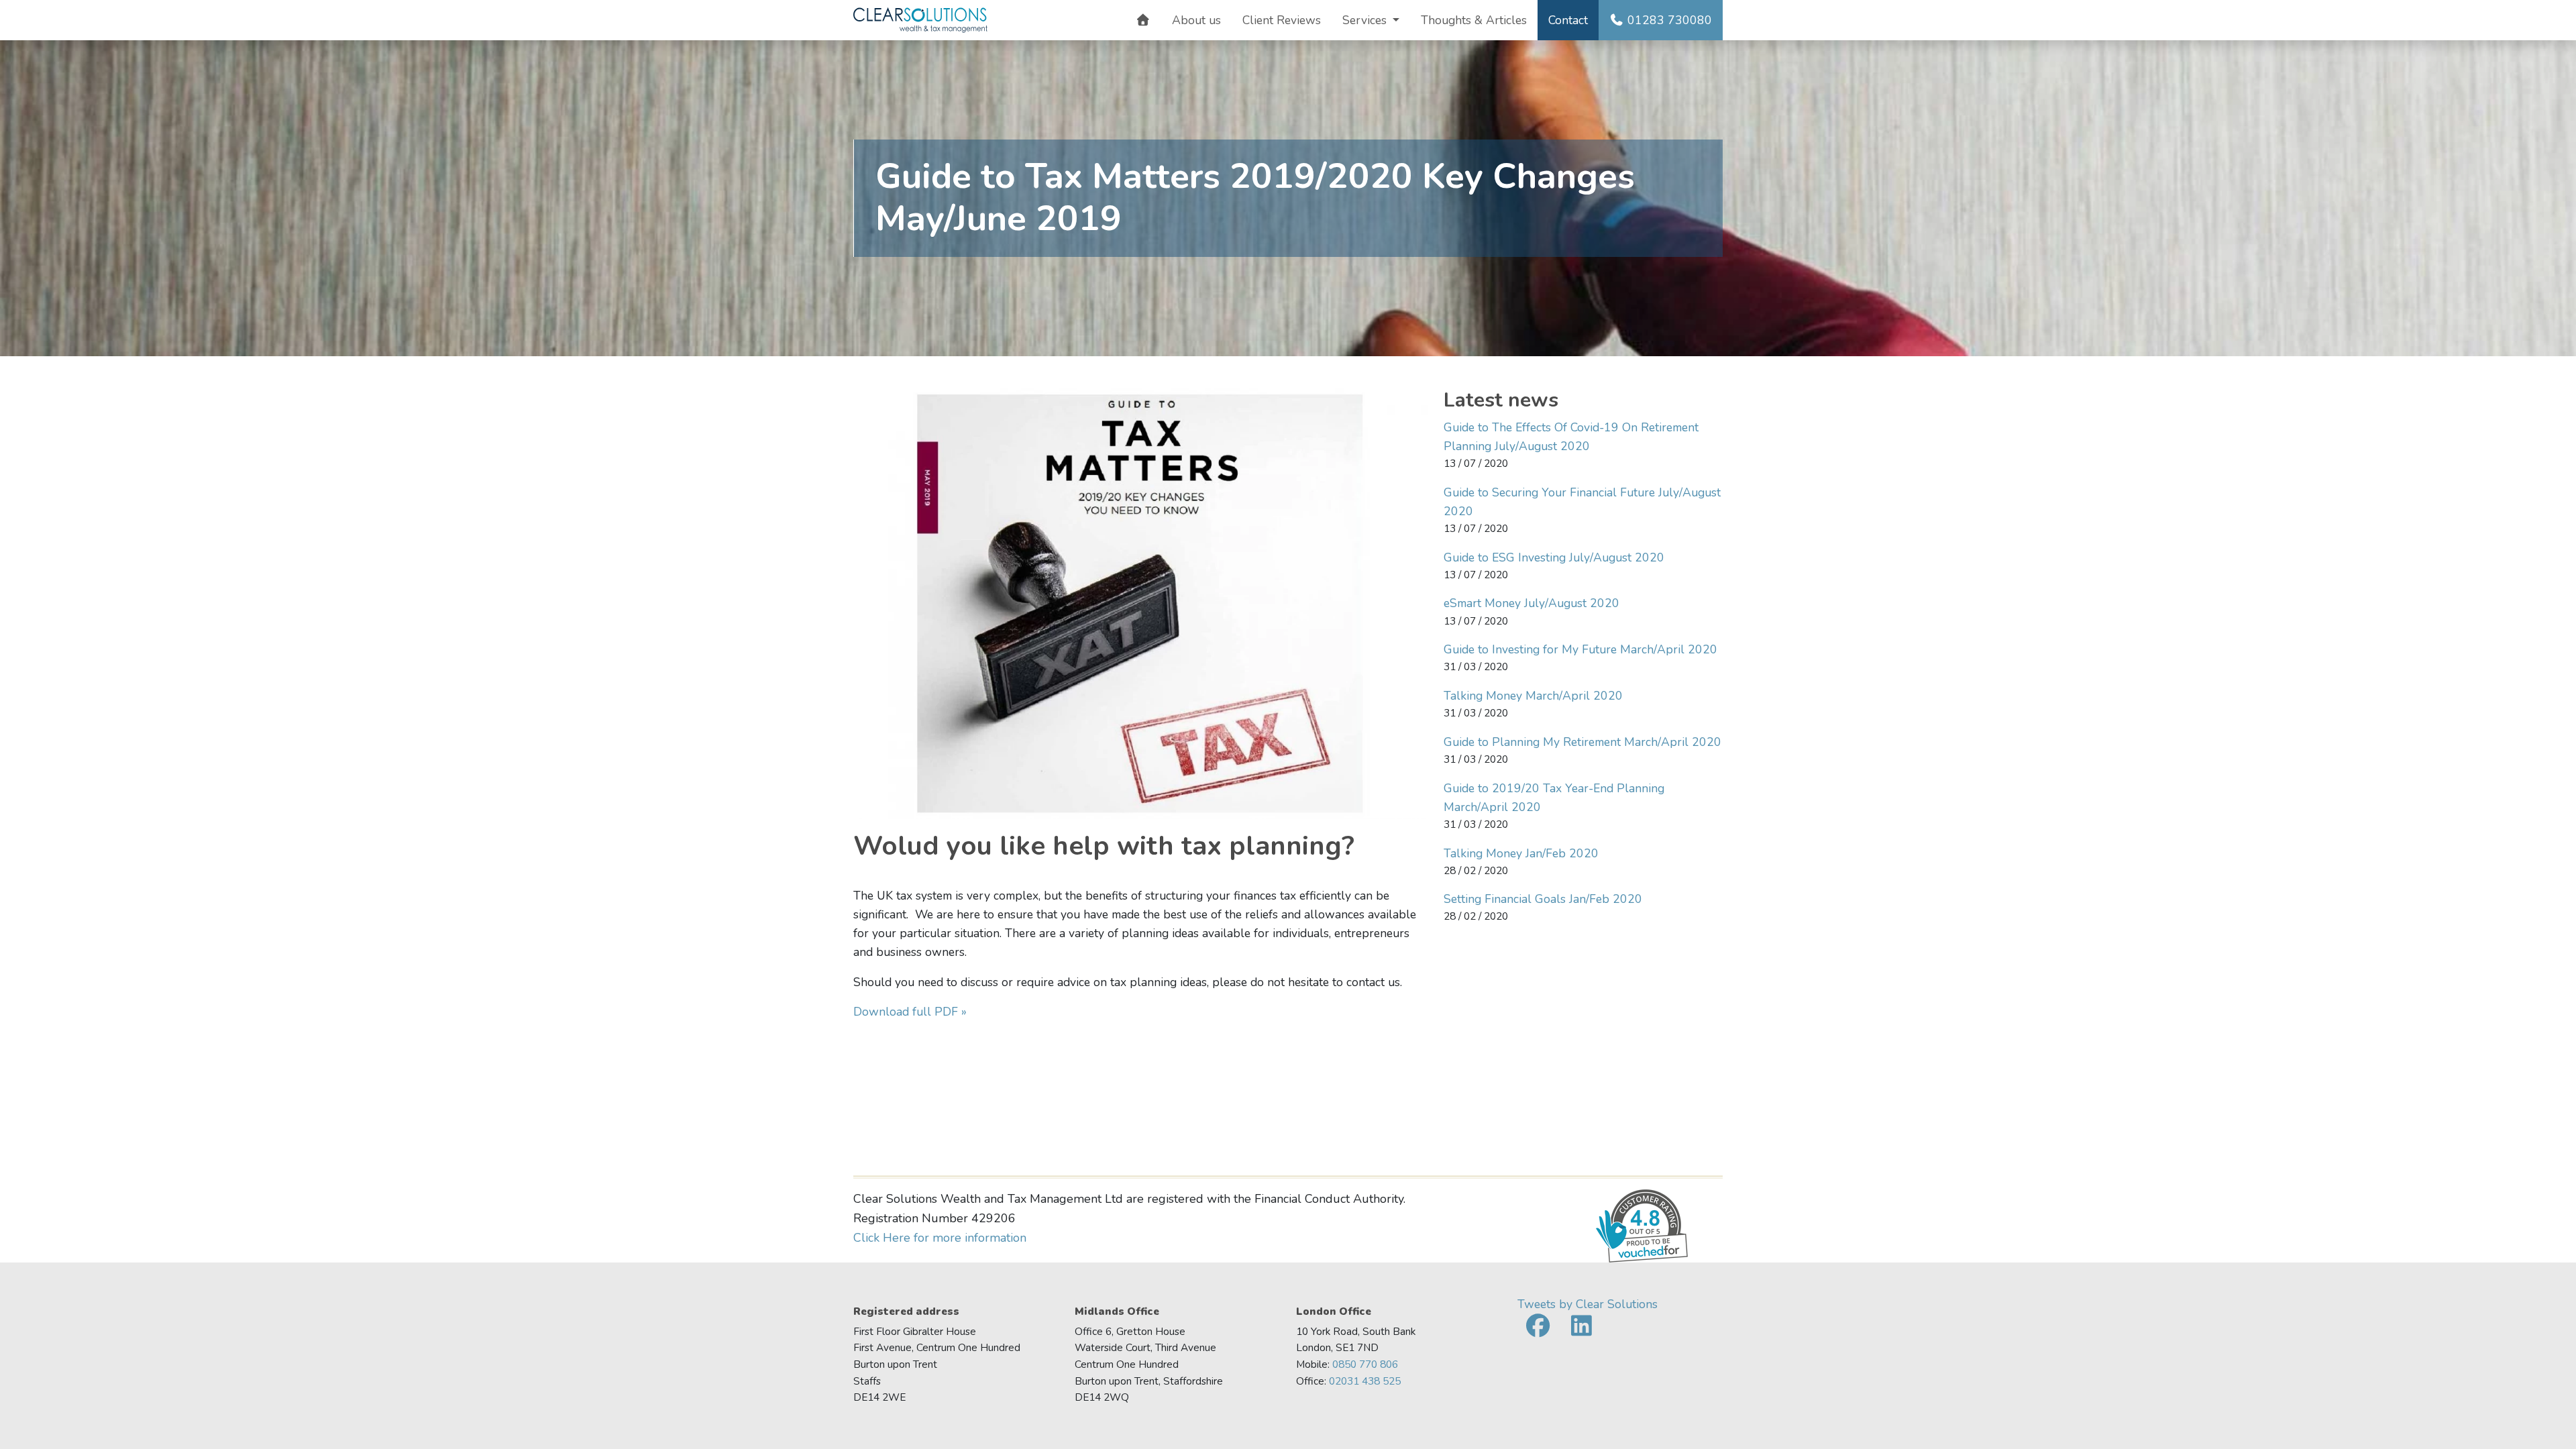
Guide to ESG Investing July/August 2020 (1554, 557)
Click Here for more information (940, 1238)
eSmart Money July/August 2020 (1532, 603)
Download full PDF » (910, 1012)
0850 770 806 (1365, 1364)
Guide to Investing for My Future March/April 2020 (1580, 649)
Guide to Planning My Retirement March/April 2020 (1582, 742)
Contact (1568, 20)
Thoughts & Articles (1474, 20)
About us (1196, 20)
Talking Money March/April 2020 (1533, 696)
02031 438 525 (1365, 1381)
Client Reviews (1282, 20)
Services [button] (1366, 20)
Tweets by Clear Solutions (1588, 1304)
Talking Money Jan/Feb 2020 (1521, 853)
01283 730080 (1668, 20)
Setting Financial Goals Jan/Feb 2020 (1543, 899)
